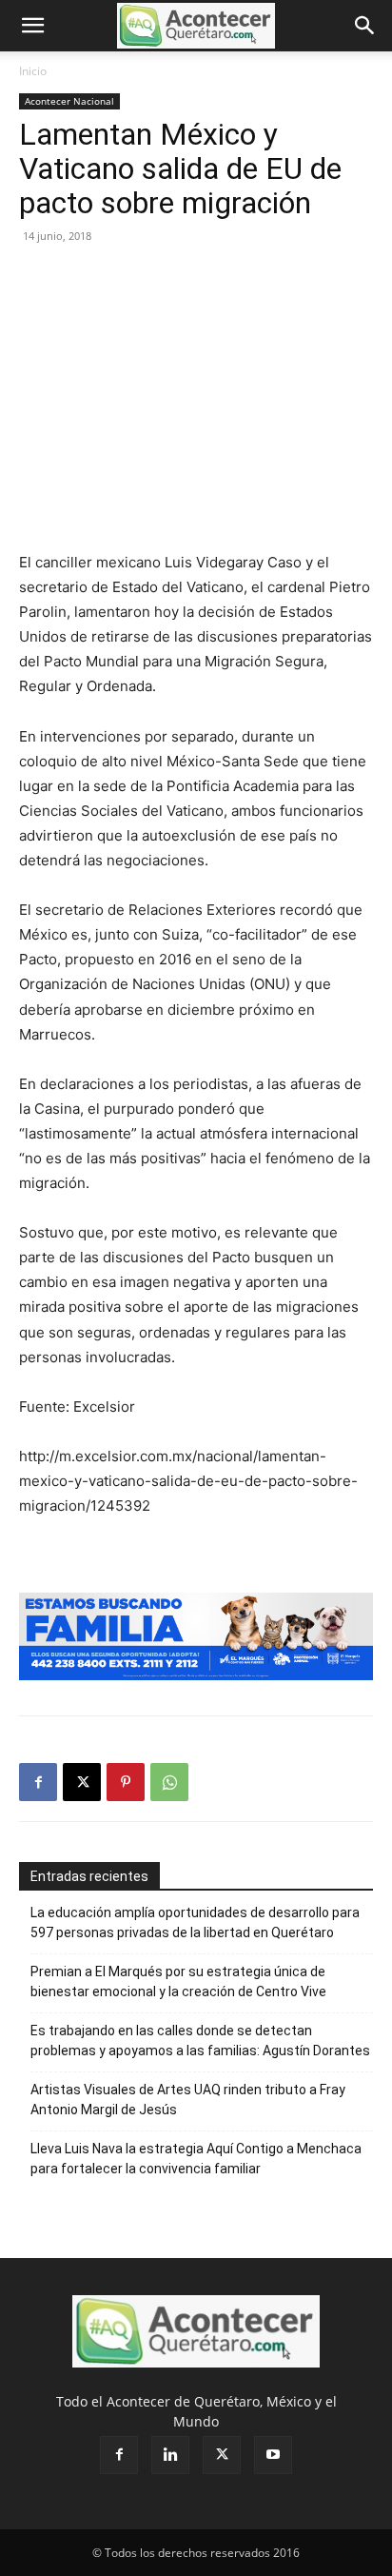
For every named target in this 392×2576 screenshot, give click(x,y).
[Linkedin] (170, 2455)
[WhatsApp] (169, 1782)
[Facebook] (38, 1782)
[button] (32, 26)
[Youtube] (273, 2455)
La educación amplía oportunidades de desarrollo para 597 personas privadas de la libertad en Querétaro (195, 1922)
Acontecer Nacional (69, 101)
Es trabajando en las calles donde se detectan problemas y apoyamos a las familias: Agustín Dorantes (200, 2041)
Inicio (33, 71)
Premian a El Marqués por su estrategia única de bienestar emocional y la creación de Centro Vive (178, 1982)
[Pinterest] (126, 1782)
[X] (82, 1782)
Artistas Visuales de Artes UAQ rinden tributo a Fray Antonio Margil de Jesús (188, 2100)
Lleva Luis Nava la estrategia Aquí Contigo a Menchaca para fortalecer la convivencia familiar (196, 2159)
